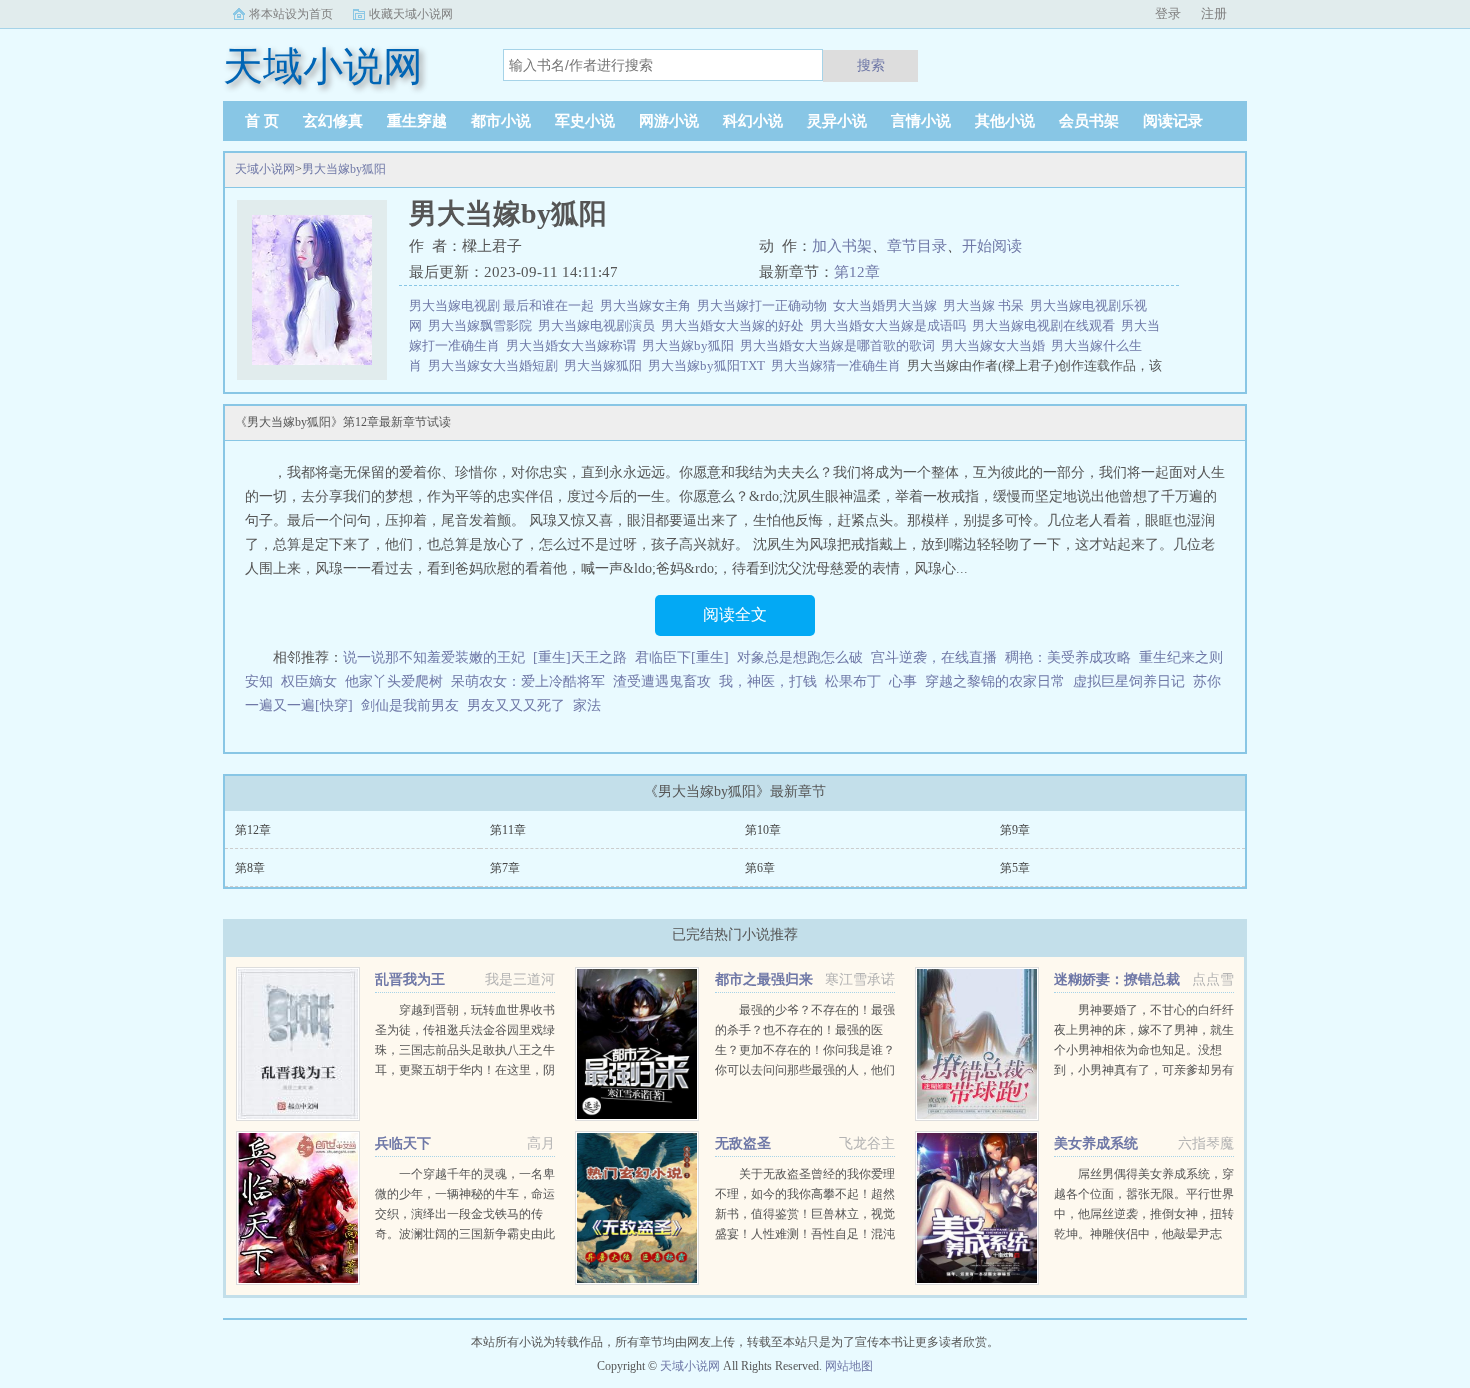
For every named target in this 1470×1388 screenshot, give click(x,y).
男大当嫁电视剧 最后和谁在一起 (504, 305)
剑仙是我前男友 (410, 705)
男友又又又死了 (516, 705)
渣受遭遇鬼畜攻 (662, 681)
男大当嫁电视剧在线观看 (1046, 325)
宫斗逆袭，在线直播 (934, 657)
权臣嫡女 (309, 681)
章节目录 (917, 246)
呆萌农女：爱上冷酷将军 (528, 681)
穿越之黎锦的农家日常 (995, 681)
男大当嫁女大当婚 (996, 345)
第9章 (1015, 830)
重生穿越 (417, 121)
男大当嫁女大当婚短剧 (496, 365)
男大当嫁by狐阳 (344, 169)
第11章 (508, 830)
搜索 (871, 65)
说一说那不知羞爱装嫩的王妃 (434, 657)
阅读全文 (735, 614)
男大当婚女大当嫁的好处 (735, 325)
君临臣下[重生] (682, 657)
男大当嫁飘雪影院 (483, 325)
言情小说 (921, 121)
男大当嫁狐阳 (606, 365)
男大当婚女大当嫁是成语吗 (891, 325)
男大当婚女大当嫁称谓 (574, 345)
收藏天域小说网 (411, 14)
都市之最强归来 (764, 979)
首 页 (262, 121)
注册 (1214, 13)
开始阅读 (992, 246)
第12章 (857, 272)
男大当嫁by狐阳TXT (709, 365)
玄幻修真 (333, 121)
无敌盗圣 (743, 1143)
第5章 (1015, 868)
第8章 (250, 868)
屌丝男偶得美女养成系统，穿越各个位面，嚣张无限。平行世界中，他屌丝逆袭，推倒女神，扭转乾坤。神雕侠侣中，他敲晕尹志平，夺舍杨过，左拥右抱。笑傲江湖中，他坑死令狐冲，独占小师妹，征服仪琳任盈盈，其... (1144, 1234)
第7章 (505, 868)
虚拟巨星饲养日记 (1129, 681)
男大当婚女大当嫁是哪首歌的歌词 (840, 345)
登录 (1168, 13)
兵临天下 (403, 1143)
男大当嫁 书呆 (986, 305)
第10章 (763, 830)
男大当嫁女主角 (648, 305)
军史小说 (585, 121)
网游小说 (669, 121)
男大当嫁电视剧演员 (599, 325)
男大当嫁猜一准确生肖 (839, 365)
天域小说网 (265, 169)
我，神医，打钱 (768, 681)
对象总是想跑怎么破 (800, 657)
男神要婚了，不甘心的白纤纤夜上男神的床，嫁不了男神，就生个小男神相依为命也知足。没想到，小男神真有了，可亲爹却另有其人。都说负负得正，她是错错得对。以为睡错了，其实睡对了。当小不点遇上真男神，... (1144, 1070)
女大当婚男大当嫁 (888, 305)
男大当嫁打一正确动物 (765, 305)
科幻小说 (753, 121)
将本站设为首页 (291, 14)
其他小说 (1005, 121)
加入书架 (842, 246)
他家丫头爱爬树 (394, 681)
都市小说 (501, 121)
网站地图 (849, 1366)
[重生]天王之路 (580, 657)
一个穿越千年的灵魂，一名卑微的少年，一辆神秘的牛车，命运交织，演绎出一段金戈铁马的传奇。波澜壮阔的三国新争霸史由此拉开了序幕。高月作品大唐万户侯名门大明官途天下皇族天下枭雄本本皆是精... (465, 1234)
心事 (903, 681)
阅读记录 (1173, 121)
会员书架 (1089, 121)
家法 (587, 705)
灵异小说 (837, 121)
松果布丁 (853, 681)
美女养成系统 (1096, 1143)
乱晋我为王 (410, 979)
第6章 (760, 868)
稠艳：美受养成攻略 (1068, 657)
